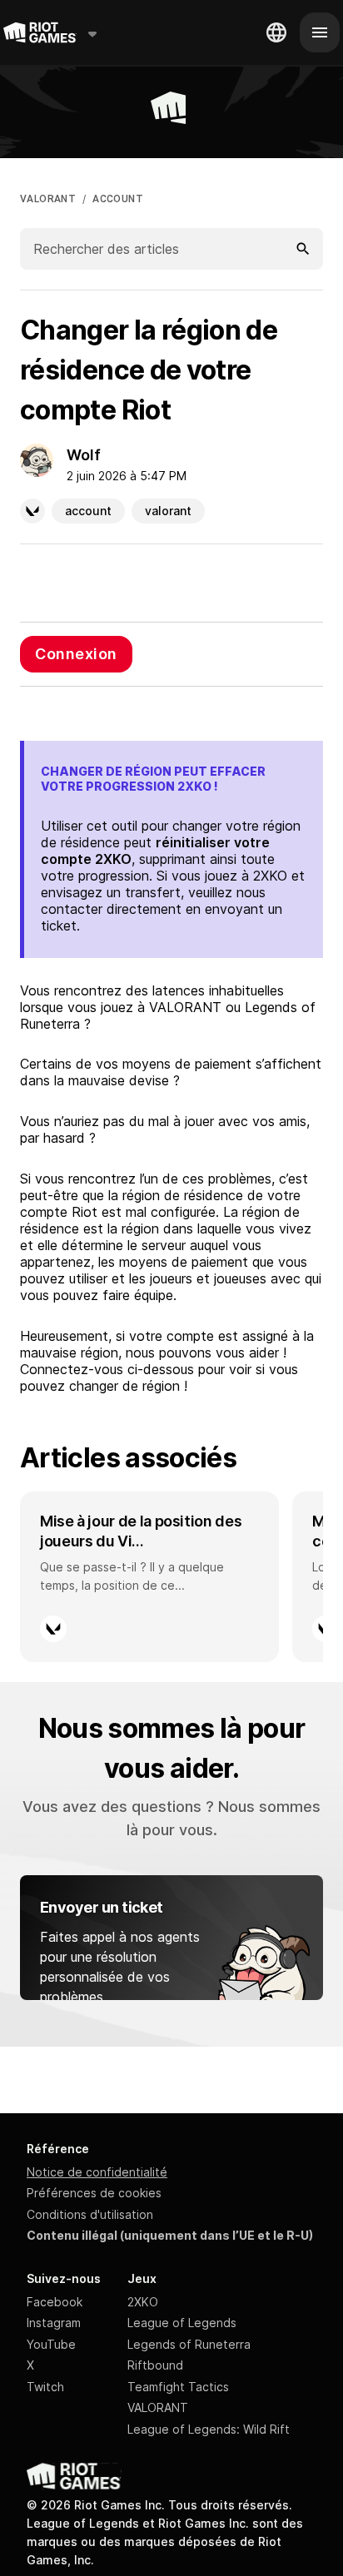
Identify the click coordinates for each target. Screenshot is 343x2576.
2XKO (143, 2302)
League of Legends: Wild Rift (209, 2429)
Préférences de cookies (94, 2193)
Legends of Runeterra (189, 2344)
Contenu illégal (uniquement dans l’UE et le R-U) (170, 2235)
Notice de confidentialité (97, 2172)
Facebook (55, 2302)
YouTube (51, 2344)
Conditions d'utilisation (90, 2214)
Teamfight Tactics (178, 2387)
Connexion (76, 654)
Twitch (45, 2387)
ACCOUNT (118, 199)
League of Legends (182, 2323)
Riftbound (155, 2365)
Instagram (54, 2323)
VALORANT (48, 199)
